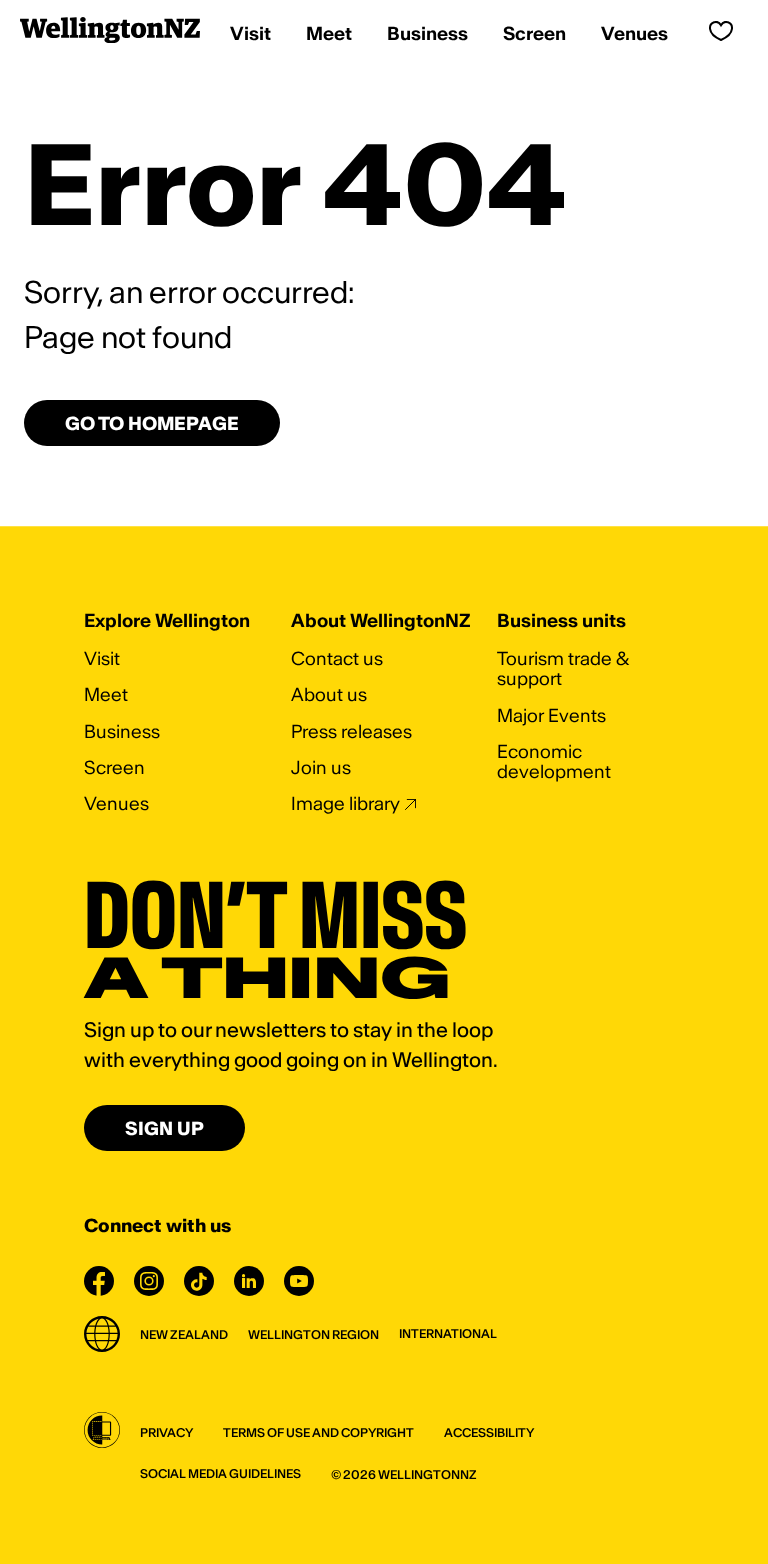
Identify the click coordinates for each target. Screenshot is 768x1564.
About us (329, 694)
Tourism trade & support (563, 668)
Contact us (337, 658)
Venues (116, 803)
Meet (106, 694)
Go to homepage (152, 423)
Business (122, 731)
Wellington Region (313, 1334)
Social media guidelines (220, 1473)
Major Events (551, 715)
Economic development (554, 761)
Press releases (351, 731)
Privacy (166, 1432)
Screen (114, 767)
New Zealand (184, 1334)
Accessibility (489, 1432)
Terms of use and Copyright (318, 1432)
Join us (321, 767)
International (448, 1333)
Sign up (164, 1128)
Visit (102, 658)
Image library (345, 803)
